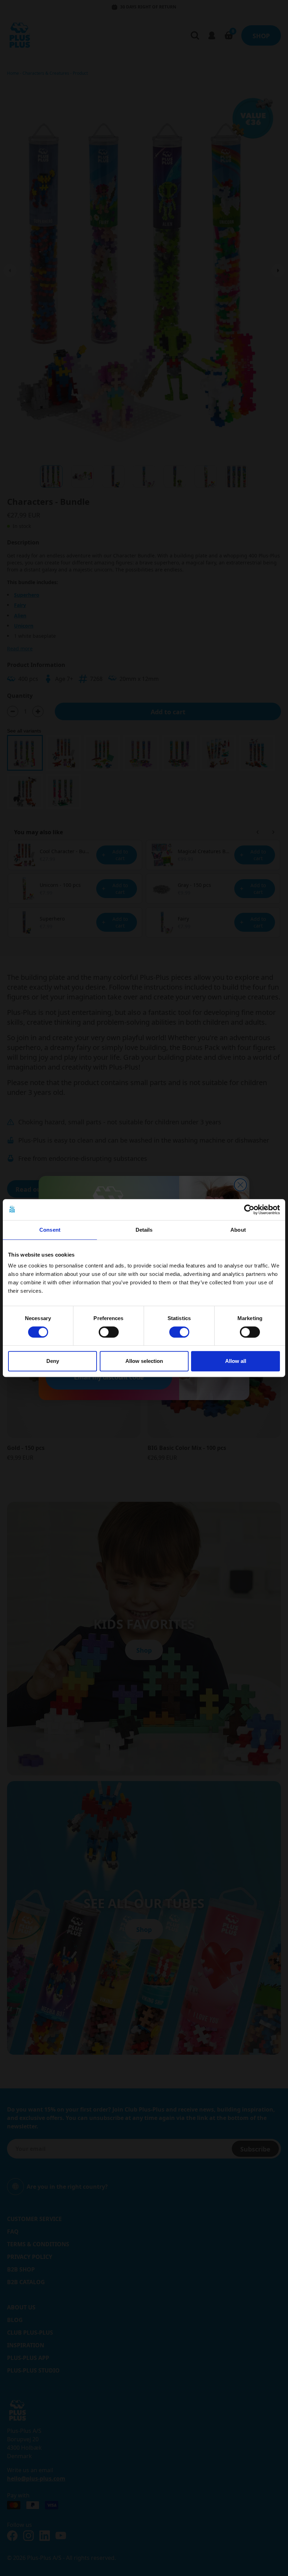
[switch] (109, 1332)
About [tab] (238, 1230)
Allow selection (144, 1361)
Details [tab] (144, 1230)
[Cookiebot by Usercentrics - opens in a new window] (249, 1210)
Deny (53, 1361)
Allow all (236, 1361)
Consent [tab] (50, 1230)
